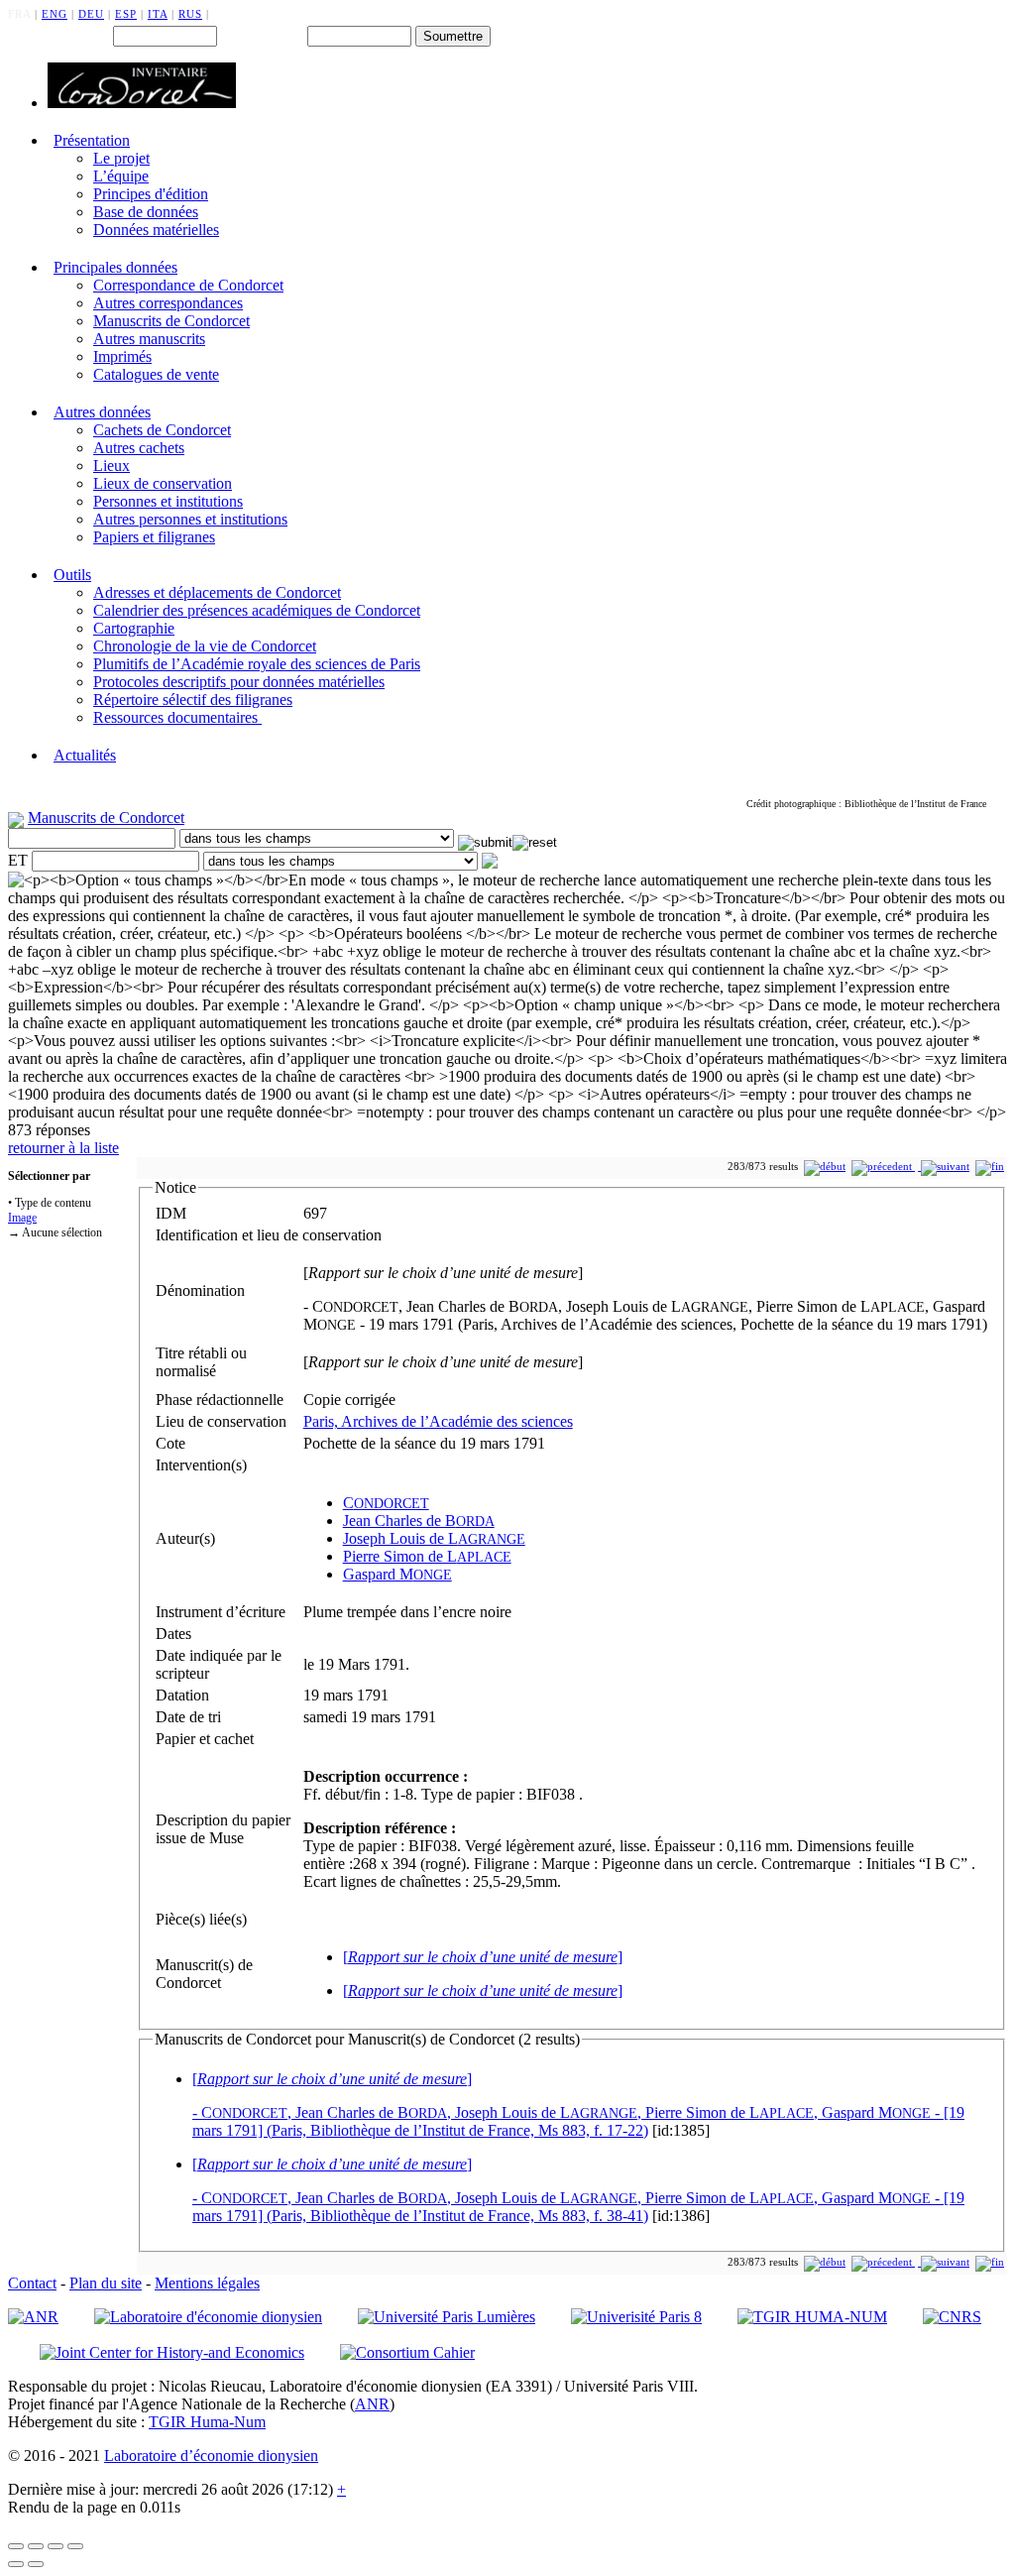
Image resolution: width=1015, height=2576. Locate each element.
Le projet (121, 158)
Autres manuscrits (149, 339)
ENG (55, 14)
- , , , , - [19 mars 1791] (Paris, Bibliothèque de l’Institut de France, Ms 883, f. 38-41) (578, 2190)
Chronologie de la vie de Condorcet (205, 646)
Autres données (102, 412)
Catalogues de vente (156, 374)
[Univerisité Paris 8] (636, 2317)
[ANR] (33, 2317)
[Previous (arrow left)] (16, 2564)
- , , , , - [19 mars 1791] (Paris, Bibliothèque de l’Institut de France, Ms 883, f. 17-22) (578, 2105)
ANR (372, 2404)
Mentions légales (207, 2283)
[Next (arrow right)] (36, 2564)
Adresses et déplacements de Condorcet (217, 592)
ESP (126, 14)
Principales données (115, 267)
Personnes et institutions (168, 501)
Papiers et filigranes (154, 537)
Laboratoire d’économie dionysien (211, 2456)
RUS (190, 14)
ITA (158, 14)
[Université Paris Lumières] (447, 2317)
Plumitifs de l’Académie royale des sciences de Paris (257, 664)
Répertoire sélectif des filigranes (193, 700)
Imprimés (122, 356)
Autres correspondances (168, 303)
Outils (72, 575)
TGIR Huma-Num (207, 2422)
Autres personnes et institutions (190, 519)
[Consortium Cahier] (407, 2352)
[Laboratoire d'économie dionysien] (208, 2317)
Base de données (146, 212)
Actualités (85, 755)
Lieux (112, 466)
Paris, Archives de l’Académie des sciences (438, 1421)
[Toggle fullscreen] (56, 2546)
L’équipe (121, 176)
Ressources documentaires (177, 717)
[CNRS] (952, 2317)
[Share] (36, 2546)
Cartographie (134, 628)
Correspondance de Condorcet (188, 285)
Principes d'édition (151, 194)
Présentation (92, 140)
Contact (32, 2283)
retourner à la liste (63, 1148)
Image (22, 1218)
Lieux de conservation (163, 483)
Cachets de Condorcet (162, 430)
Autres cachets (139, 448)
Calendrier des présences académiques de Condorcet (257, 610)
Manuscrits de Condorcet (171, 321)
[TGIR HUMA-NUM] (812, 2317)
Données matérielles (156, 230)
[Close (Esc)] (16, 2546)
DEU (91, 14)
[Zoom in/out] (75, 2546)
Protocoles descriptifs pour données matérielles (239, 682)
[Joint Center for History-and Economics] (172, 2352)
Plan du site (106, 2283)
